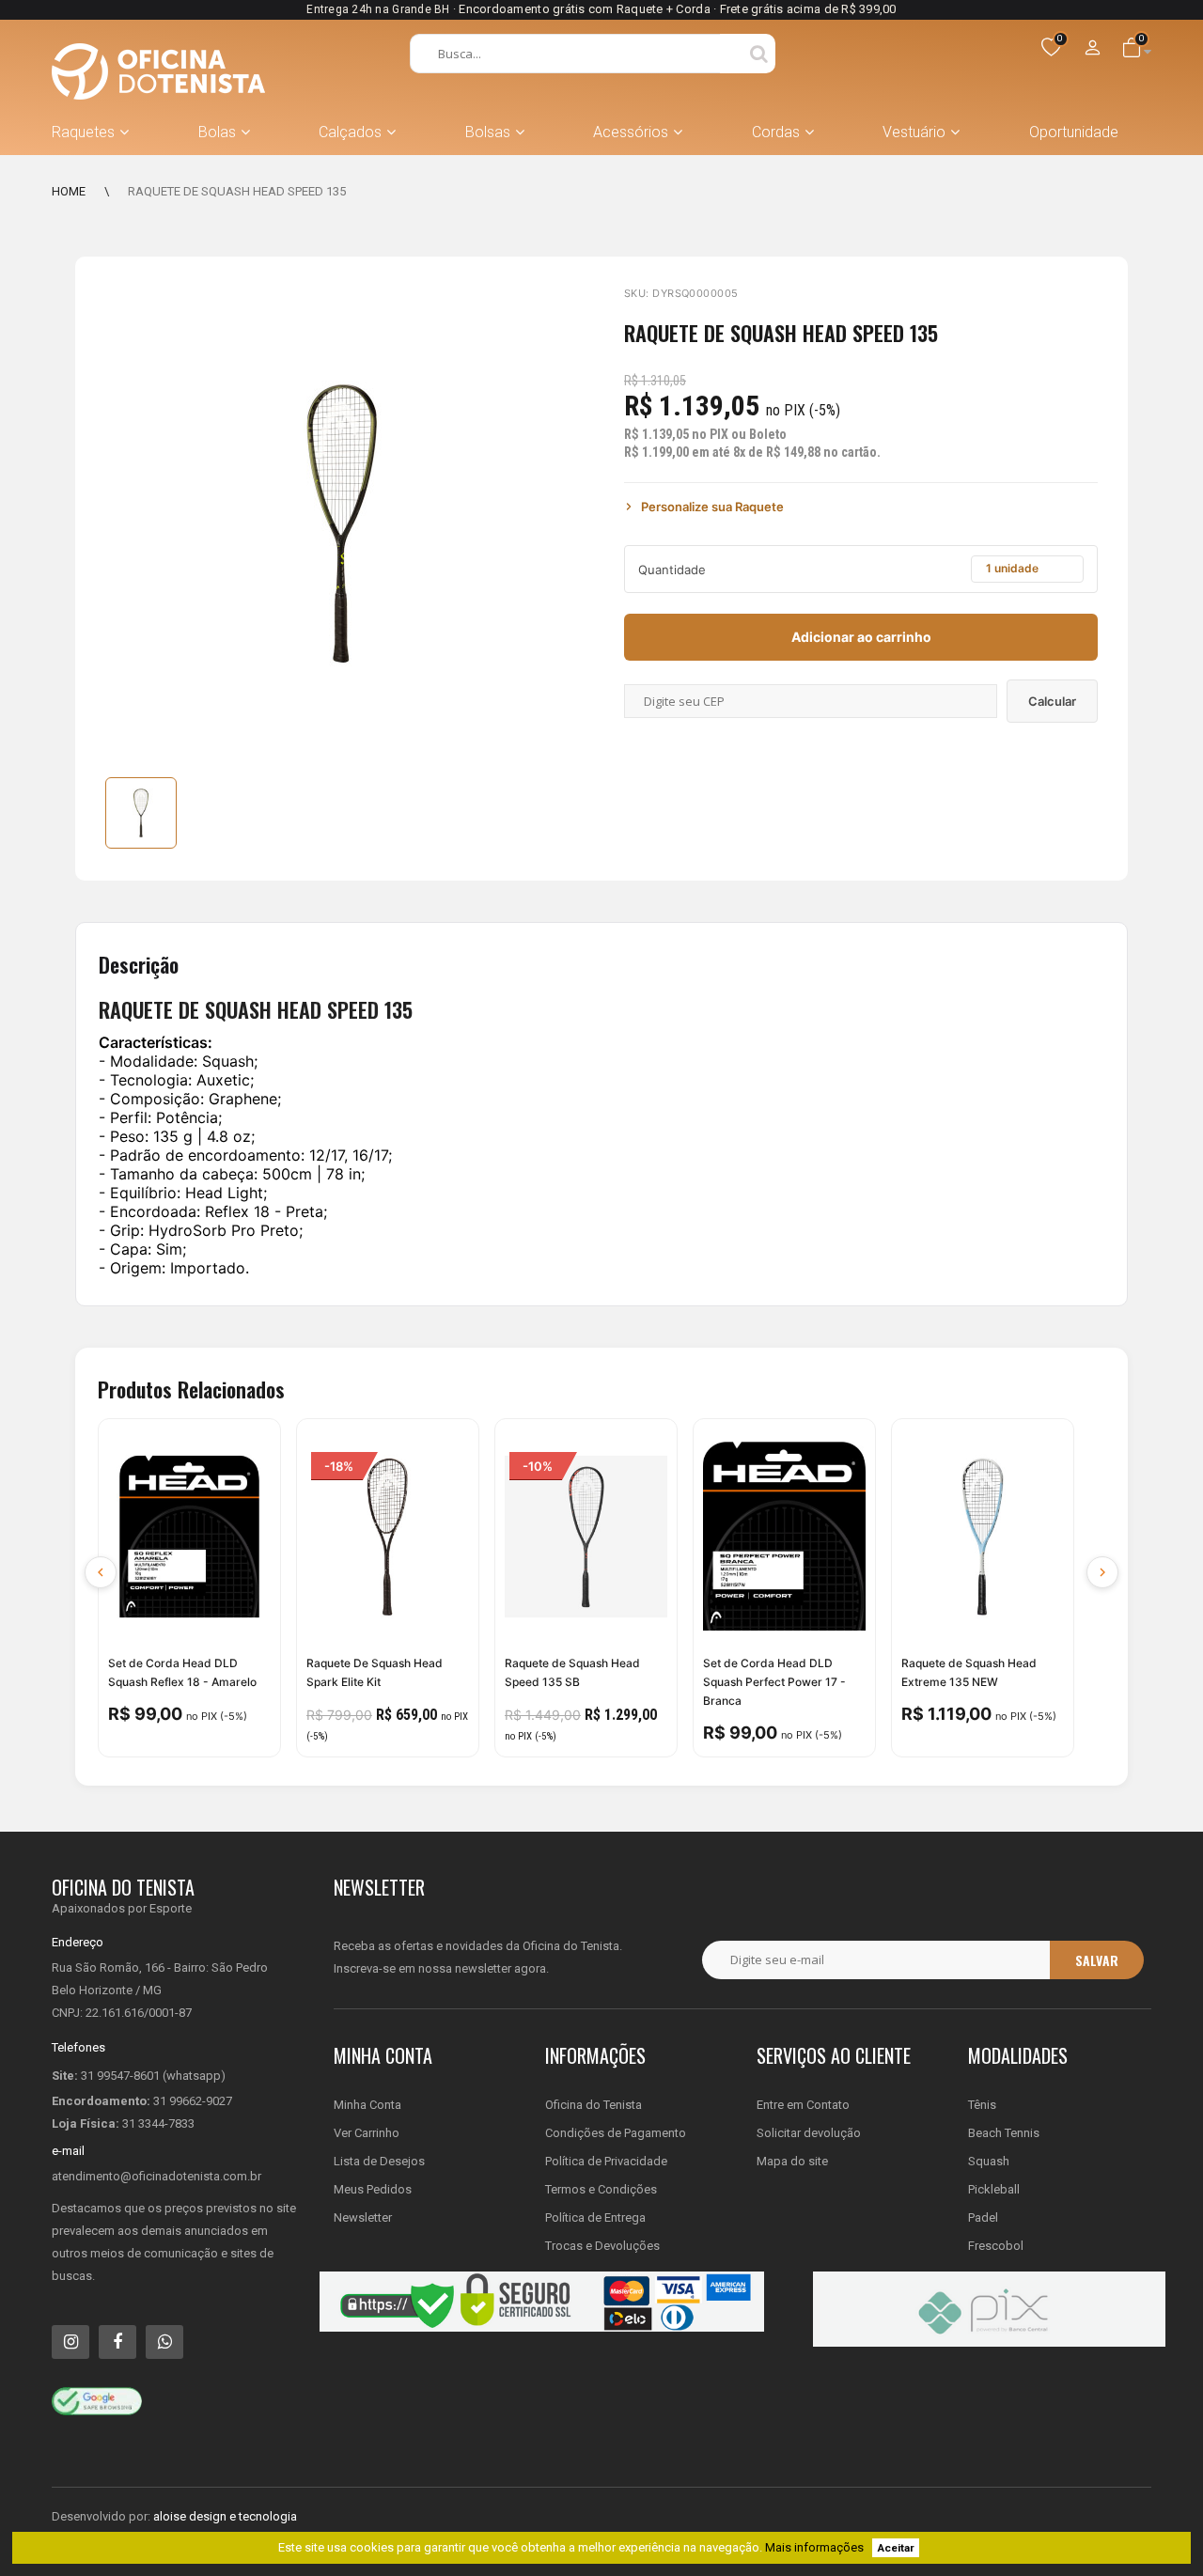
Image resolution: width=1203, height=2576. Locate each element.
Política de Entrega (595, 2217)
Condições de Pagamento (616, 2133)
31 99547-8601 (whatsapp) (153, 2076)
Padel (983, 2217)
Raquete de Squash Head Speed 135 (237, 191)
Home (69, 191)
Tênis (982, 2105)
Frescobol (996, 2246)
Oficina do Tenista (594, 2105)
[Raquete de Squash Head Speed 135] (141, 813)
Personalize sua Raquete (712, 507)
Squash (989, 2161)
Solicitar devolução (809, 2133)
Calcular (1052, 701)
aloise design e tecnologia (225, 2516)
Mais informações (814, 2547)
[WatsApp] (164, 2342)
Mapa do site (792, 2161)
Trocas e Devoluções (602, 2246)
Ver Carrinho (367, 2133)
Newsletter (363, 2217)
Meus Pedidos (373, 2189)
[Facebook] (117, 2342)
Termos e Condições (601, 2189)
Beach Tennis (1004, 2133)
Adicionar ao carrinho (861, 637)
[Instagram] (70, 2342)
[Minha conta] (1093, 49)
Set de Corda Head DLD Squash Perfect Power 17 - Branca (774, 1682)
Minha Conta (367, 2105)
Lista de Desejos (379, 2161)
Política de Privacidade (606, 2161)
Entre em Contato (803, 2105)
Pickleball (994, 2189)
